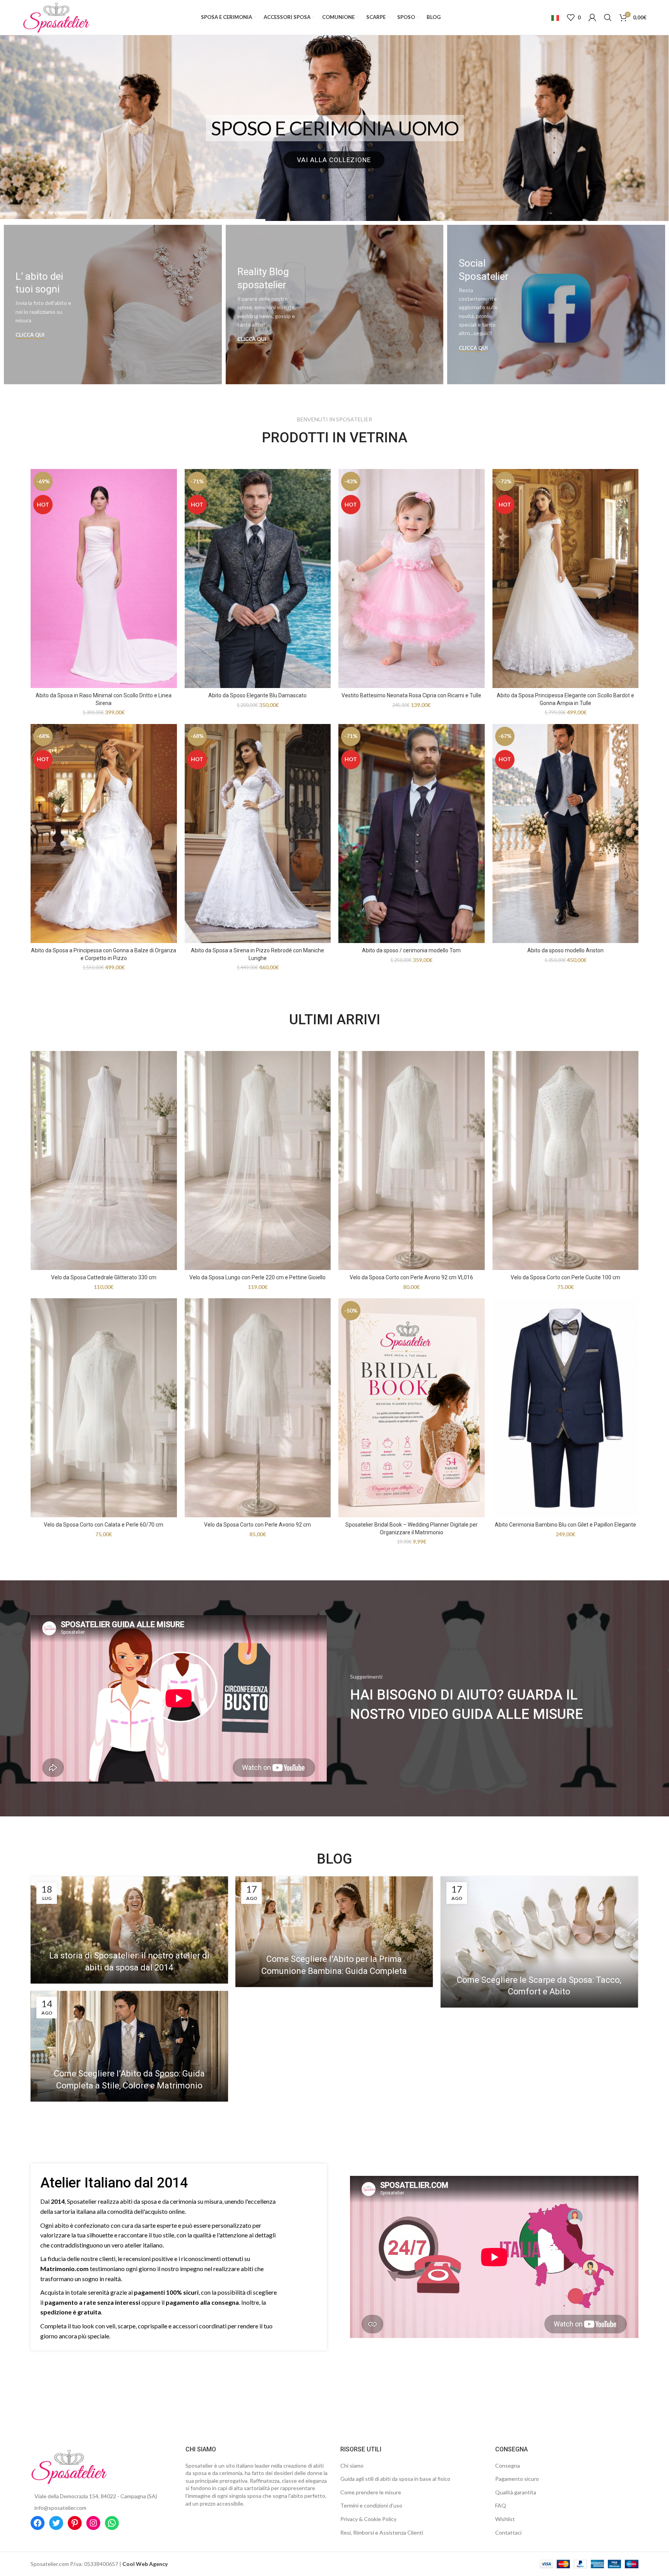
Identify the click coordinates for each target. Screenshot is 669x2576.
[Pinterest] (75, 2523)
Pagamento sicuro (517, 2479)
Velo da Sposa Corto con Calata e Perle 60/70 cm (104, 1525)
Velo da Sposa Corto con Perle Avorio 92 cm (257, 1525)
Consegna (508, 2466)
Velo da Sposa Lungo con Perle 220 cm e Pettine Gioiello (257, 1277)
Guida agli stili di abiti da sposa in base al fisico (395, 2479)
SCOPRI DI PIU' (334, 160)
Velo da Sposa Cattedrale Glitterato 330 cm (104, 1277)
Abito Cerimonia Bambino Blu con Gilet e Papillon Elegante (565, 1525)
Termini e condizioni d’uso (371, 2505)
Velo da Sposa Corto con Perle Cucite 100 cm (565, 1277)
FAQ (501, 2505)
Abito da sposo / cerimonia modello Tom (411, 950)
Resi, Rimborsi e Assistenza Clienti (382, 2532)
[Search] (608, 17)
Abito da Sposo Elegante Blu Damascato (257, 695)
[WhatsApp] (112, 2523)
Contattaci (508, 2532)
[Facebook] (38, 2523)
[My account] (592, 17)
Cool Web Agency (145, 2564)
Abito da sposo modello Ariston (565, 950)
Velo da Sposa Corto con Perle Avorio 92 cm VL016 (411, 1277)
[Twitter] (56, 2523)
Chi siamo (352, 2466)
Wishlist (505, 2519)
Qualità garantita (516, 2492)
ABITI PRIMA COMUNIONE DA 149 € (335, 128)
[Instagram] (93, 2523)
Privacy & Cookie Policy (368, 2519)
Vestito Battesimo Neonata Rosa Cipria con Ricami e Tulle (411, 695)
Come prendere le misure (371, 2492)
